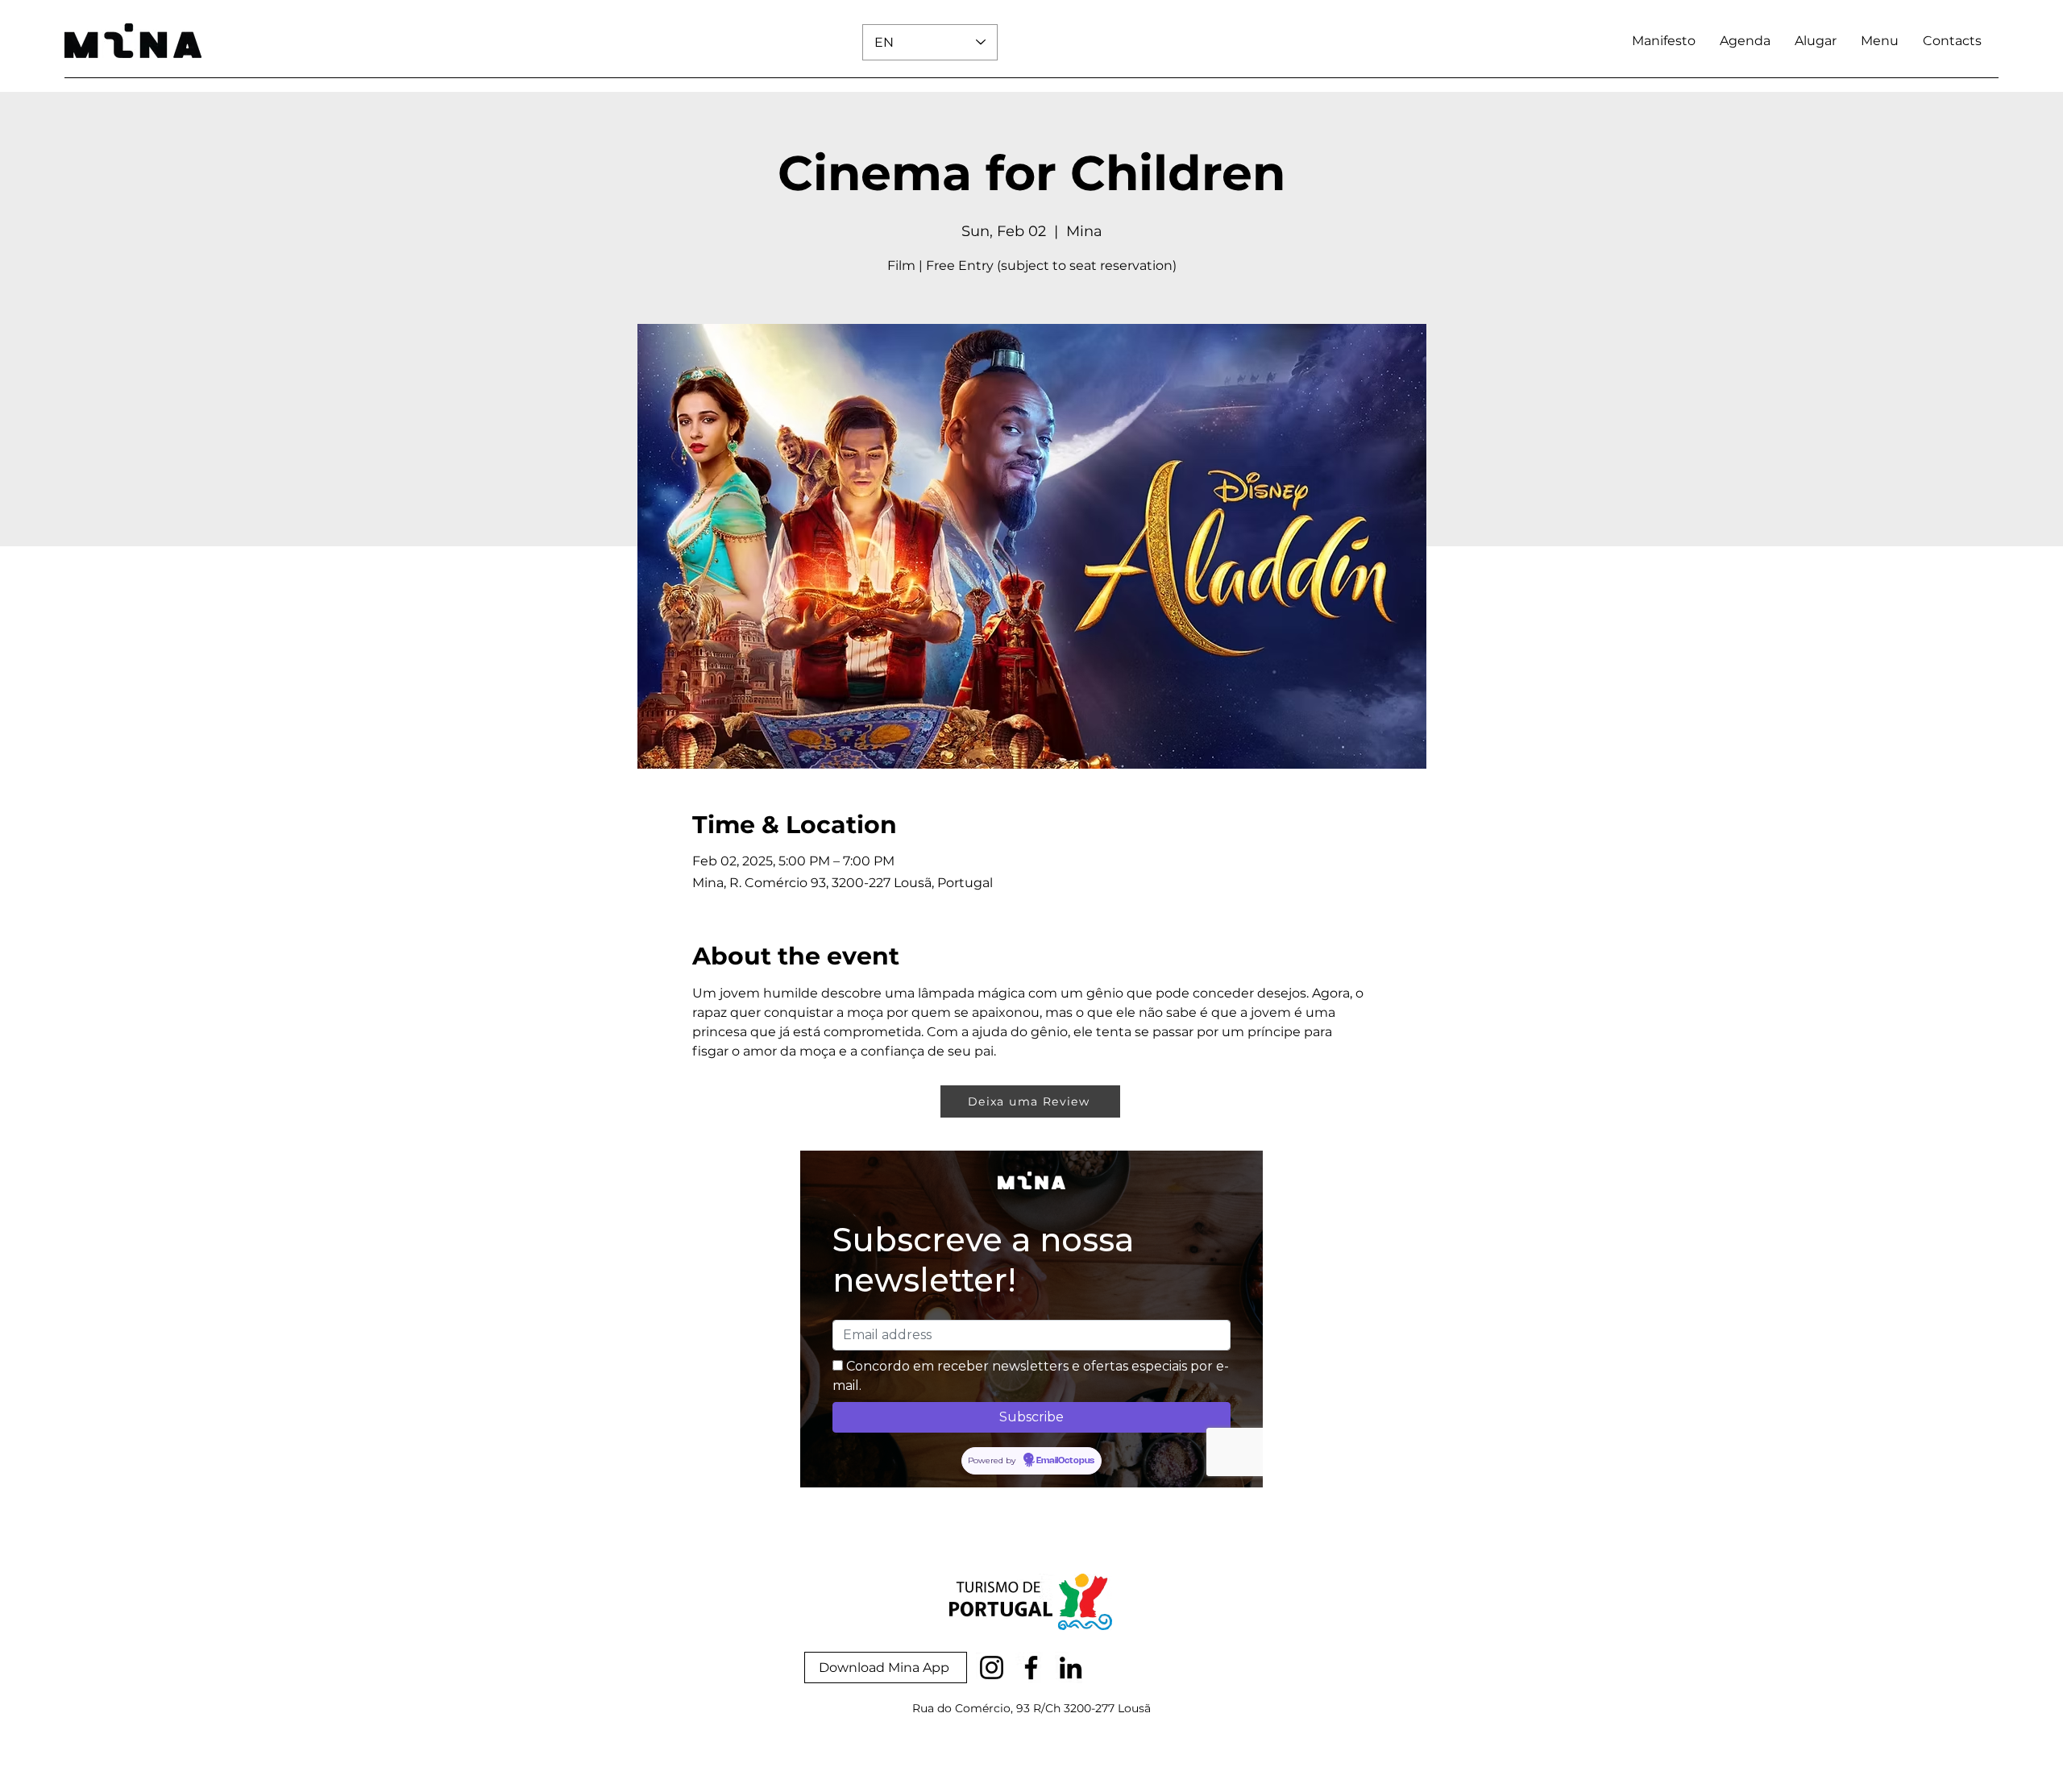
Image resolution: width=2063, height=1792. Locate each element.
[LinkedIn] (1071, 1668)
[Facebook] (1031, 1668)
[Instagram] (992, 1668)
